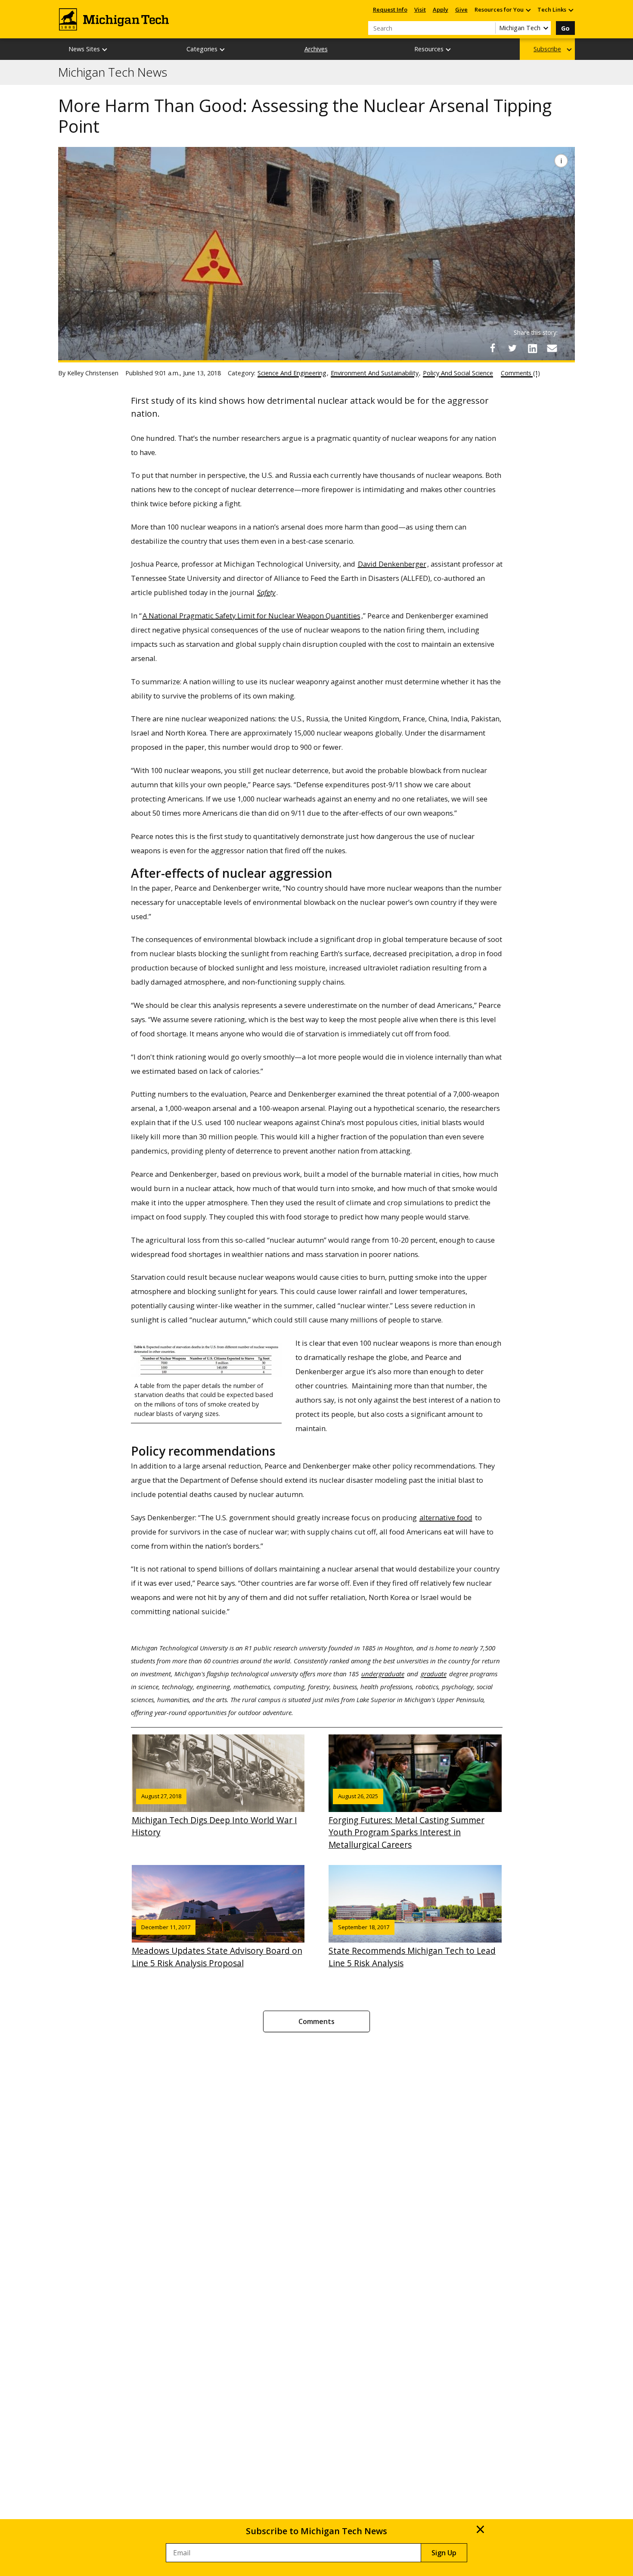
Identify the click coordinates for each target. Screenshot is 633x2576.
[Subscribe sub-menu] (570, 49)
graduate (434, 1674)
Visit (420, 9)
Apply (441, 9)
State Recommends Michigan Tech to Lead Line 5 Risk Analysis (412, 1946)
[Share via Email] (552, 348)
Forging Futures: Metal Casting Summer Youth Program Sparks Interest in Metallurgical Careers (406, 1821)
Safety (266, 592)
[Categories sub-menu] (223, 49)
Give (461, 9)
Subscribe (547, 49)
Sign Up (444, 2553)
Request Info (390, 9)
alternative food (446, 1517)
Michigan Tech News (113, 72)
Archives (316, 49)
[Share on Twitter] (512, 348)
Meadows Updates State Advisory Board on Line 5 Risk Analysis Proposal (217, 1946)
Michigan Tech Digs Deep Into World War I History (214, 1815)
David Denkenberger (392, 564)
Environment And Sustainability (375, 373)
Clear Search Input (489, 28)
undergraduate (383, 1674)
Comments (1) (520, 373)
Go (565, 28)
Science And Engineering (292, 373)
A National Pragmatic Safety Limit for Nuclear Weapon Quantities (251, 616)
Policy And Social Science (458, 373)
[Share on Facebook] (493, 348)
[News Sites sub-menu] (105, 49)
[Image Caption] (561, 161)
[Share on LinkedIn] (532, 348)
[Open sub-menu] (528, 10)
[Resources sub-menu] (449, 49)
